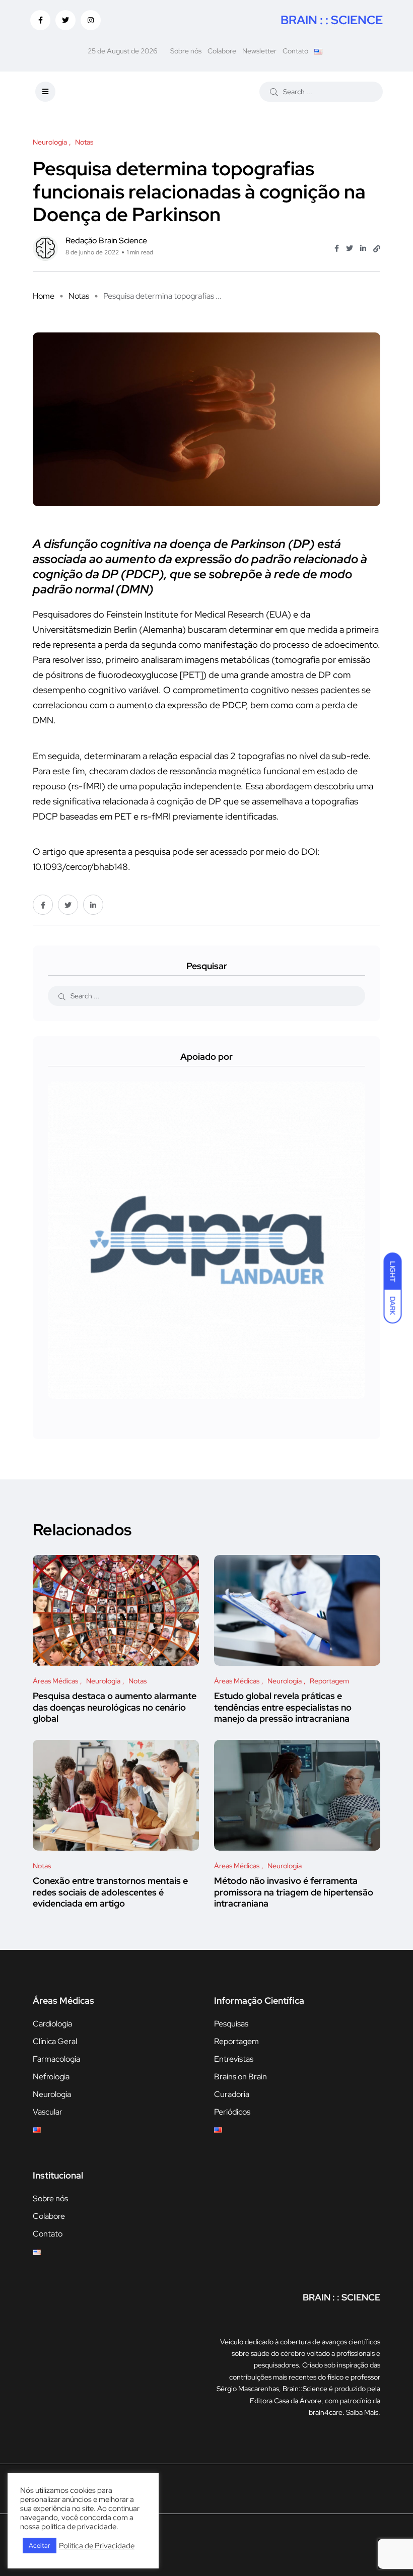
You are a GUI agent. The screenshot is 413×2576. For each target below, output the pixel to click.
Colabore (222, 51)
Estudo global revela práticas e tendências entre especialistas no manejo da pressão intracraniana (283, 1707)
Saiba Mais (362, 2412)
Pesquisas (231, 2024)
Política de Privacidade (97, 2546)
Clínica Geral (55, 2041)
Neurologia (52, 2094)
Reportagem (236, 2041)
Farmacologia (56, 2059)
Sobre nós (186, 51)
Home (44, 296)
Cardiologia (52, 2024)
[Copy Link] (377, 249)
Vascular (48, 2112)
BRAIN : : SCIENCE (332, 20)
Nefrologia (51, 2077)
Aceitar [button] (40, 2546)
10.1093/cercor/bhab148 (80, 867)
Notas (79, 296)
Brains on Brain (240, 2077)
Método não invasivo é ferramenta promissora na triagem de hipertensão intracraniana (294, 1892)
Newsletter (259, 51)
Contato (295, 51)
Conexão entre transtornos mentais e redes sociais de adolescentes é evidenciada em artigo (110, 1892)
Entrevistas (234, 2059)
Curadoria (232, 2094)
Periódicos (232, 2112)
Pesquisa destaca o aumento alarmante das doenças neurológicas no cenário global (115, 1707)
